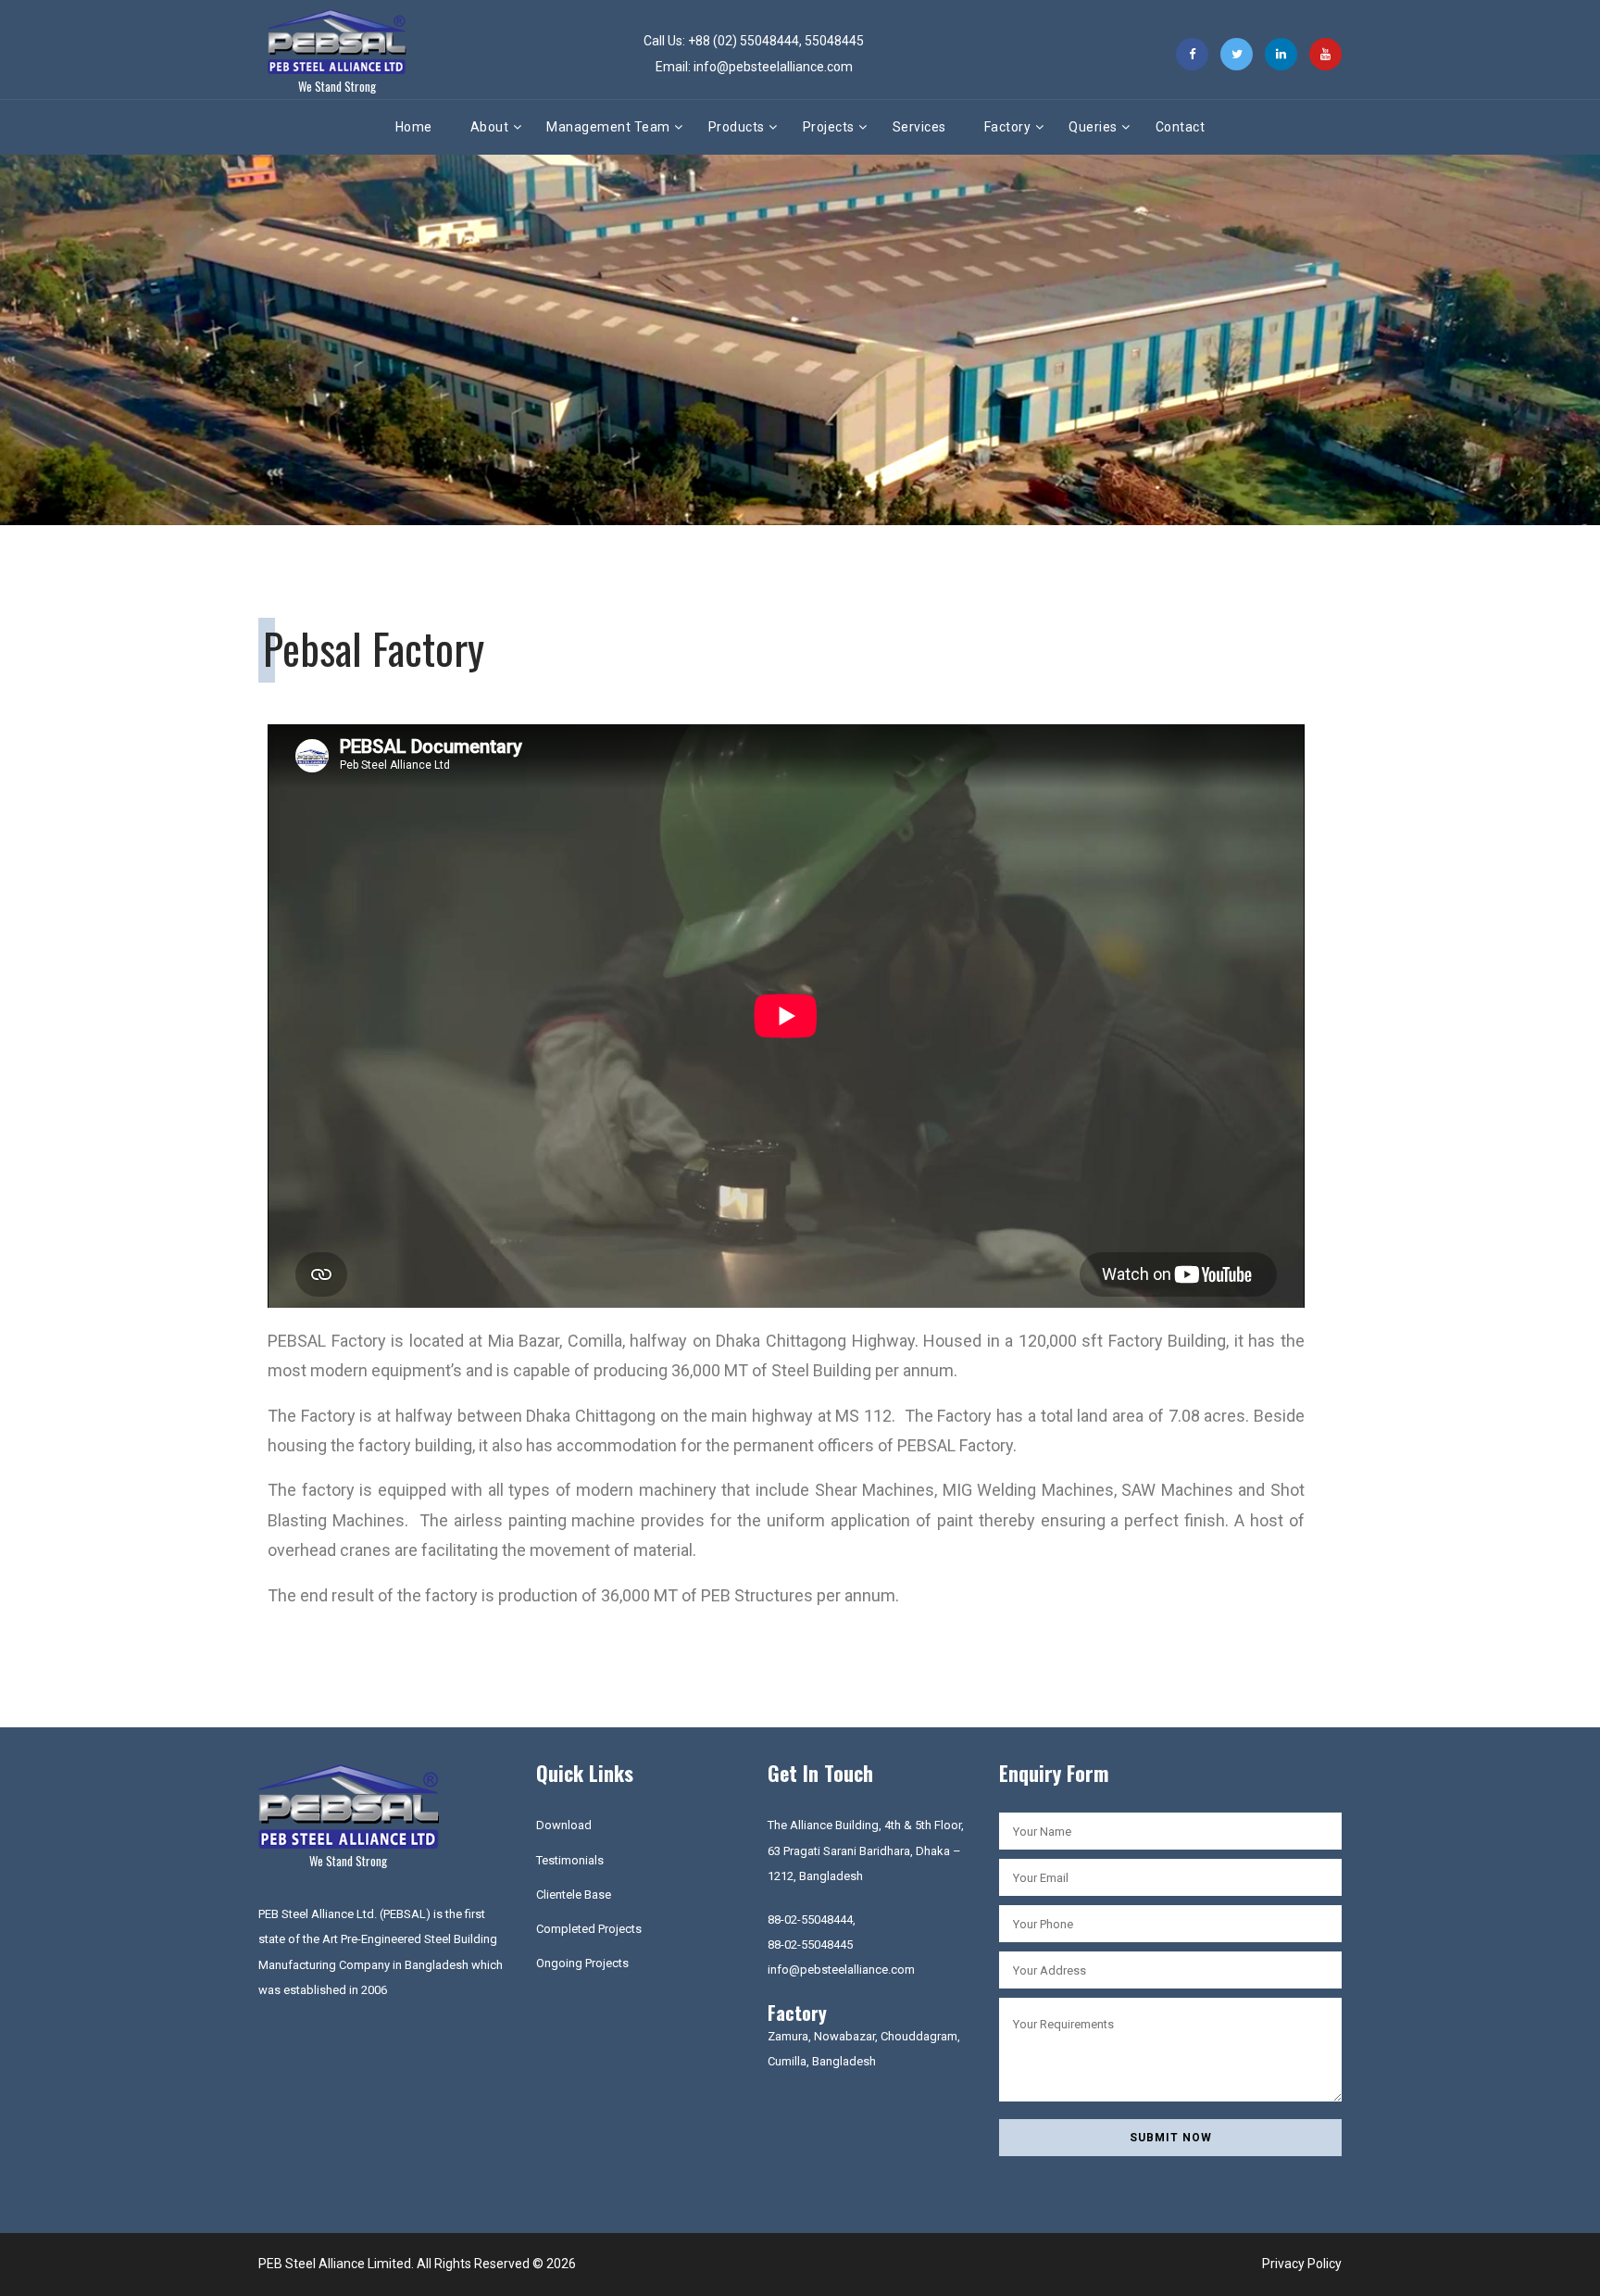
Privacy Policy (1302, 2264)
